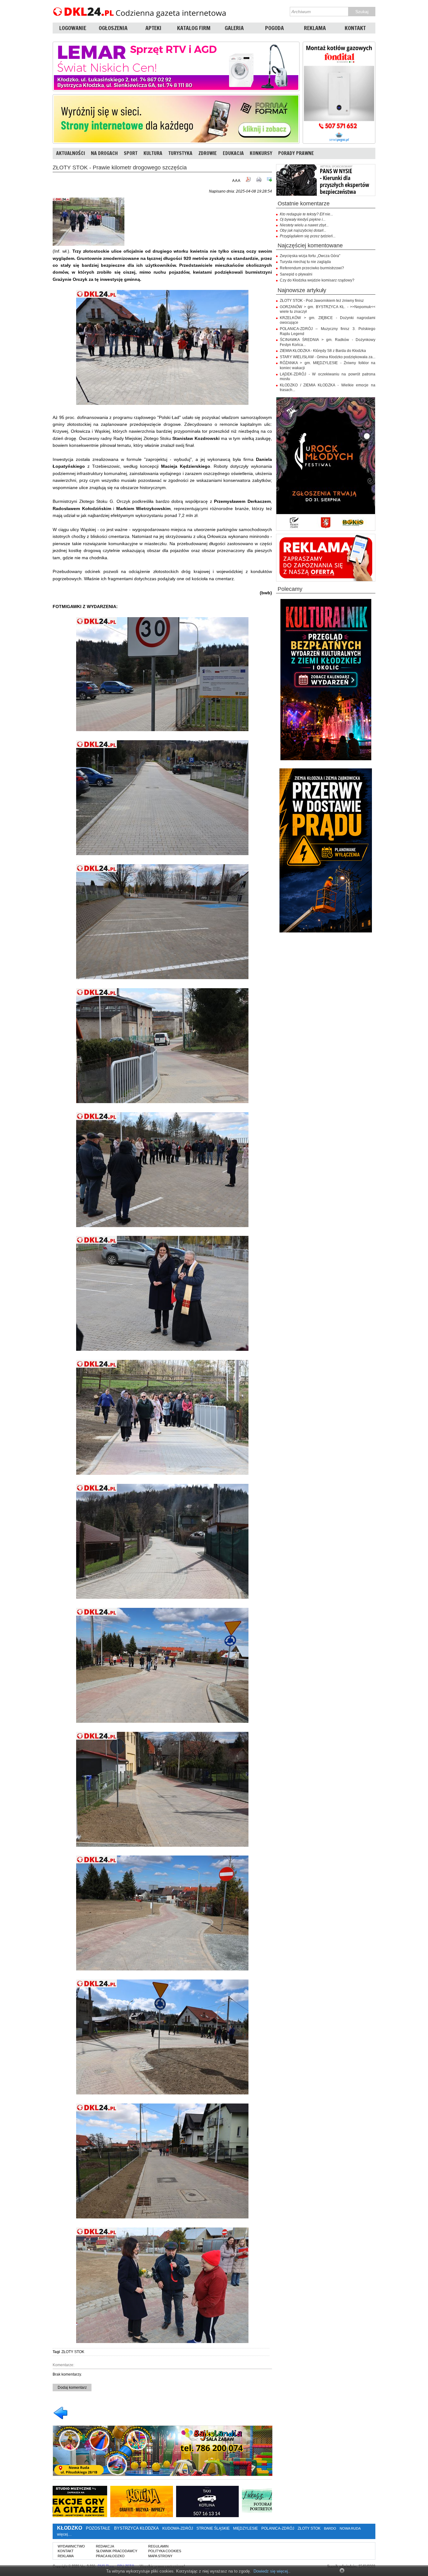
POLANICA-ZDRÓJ (278, 2528)
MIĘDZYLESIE (245, 2528)
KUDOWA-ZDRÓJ (178, 2528)
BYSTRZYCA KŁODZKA (136, 2528)
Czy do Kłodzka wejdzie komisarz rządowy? (317, 280)
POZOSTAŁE (98, 2528)
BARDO (330, 2528)
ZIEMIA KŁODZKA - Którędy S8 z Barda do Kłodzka (323, 351)
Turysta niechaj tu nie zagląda (305, 262)
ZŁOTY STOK (73, 2352)
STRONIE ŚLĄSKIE (213, 2528)
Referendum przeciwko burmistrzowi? (312, 268)
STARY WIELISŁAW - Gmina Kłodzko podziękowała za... (328, 357)
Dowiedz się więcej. (271, 2571)
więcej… (64, 2534)
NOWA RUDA (350, 2528)
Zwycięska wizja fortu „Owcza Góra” (310, 256)
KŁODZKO (70, 2528)
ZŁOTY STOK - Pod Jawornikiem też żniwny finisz (322, 301)
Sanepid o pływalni (296, 274)
